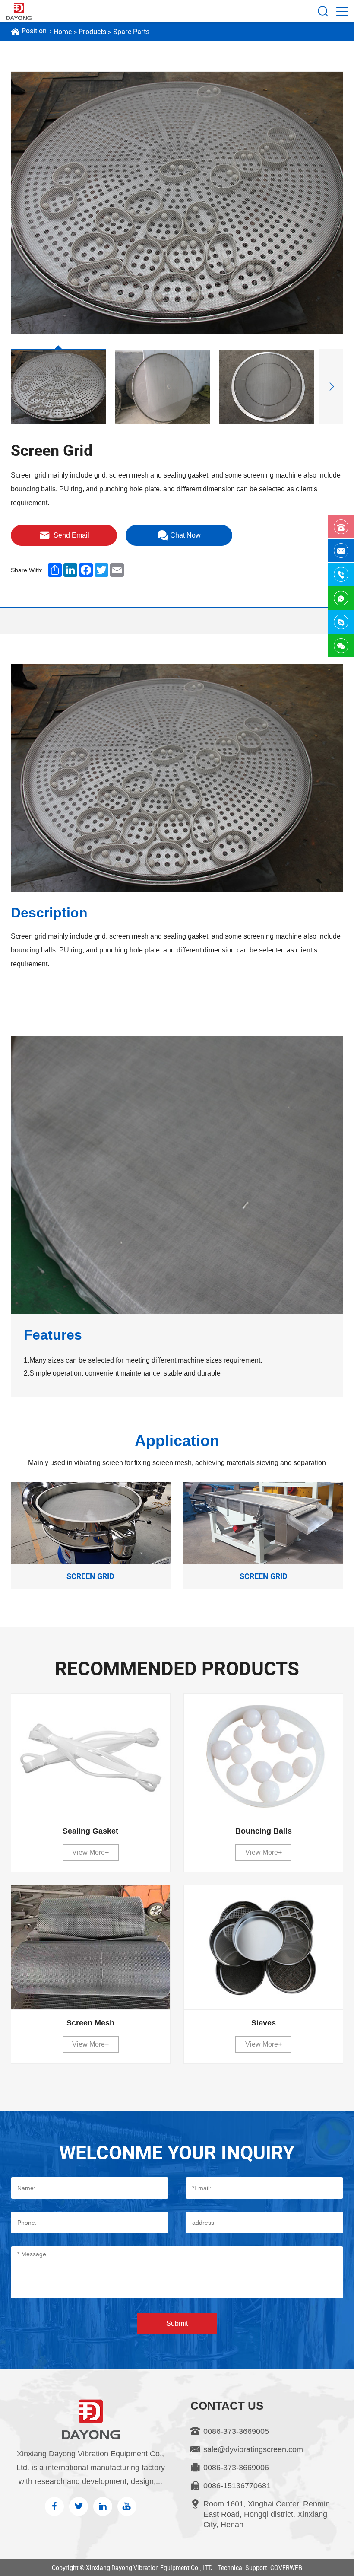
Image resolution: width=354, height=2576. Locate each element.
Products (92, 32)
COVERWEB (286, 2568)
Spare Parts (131, 32)
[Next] (331, 387)
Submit (177, 2323)
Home (63, 32)
